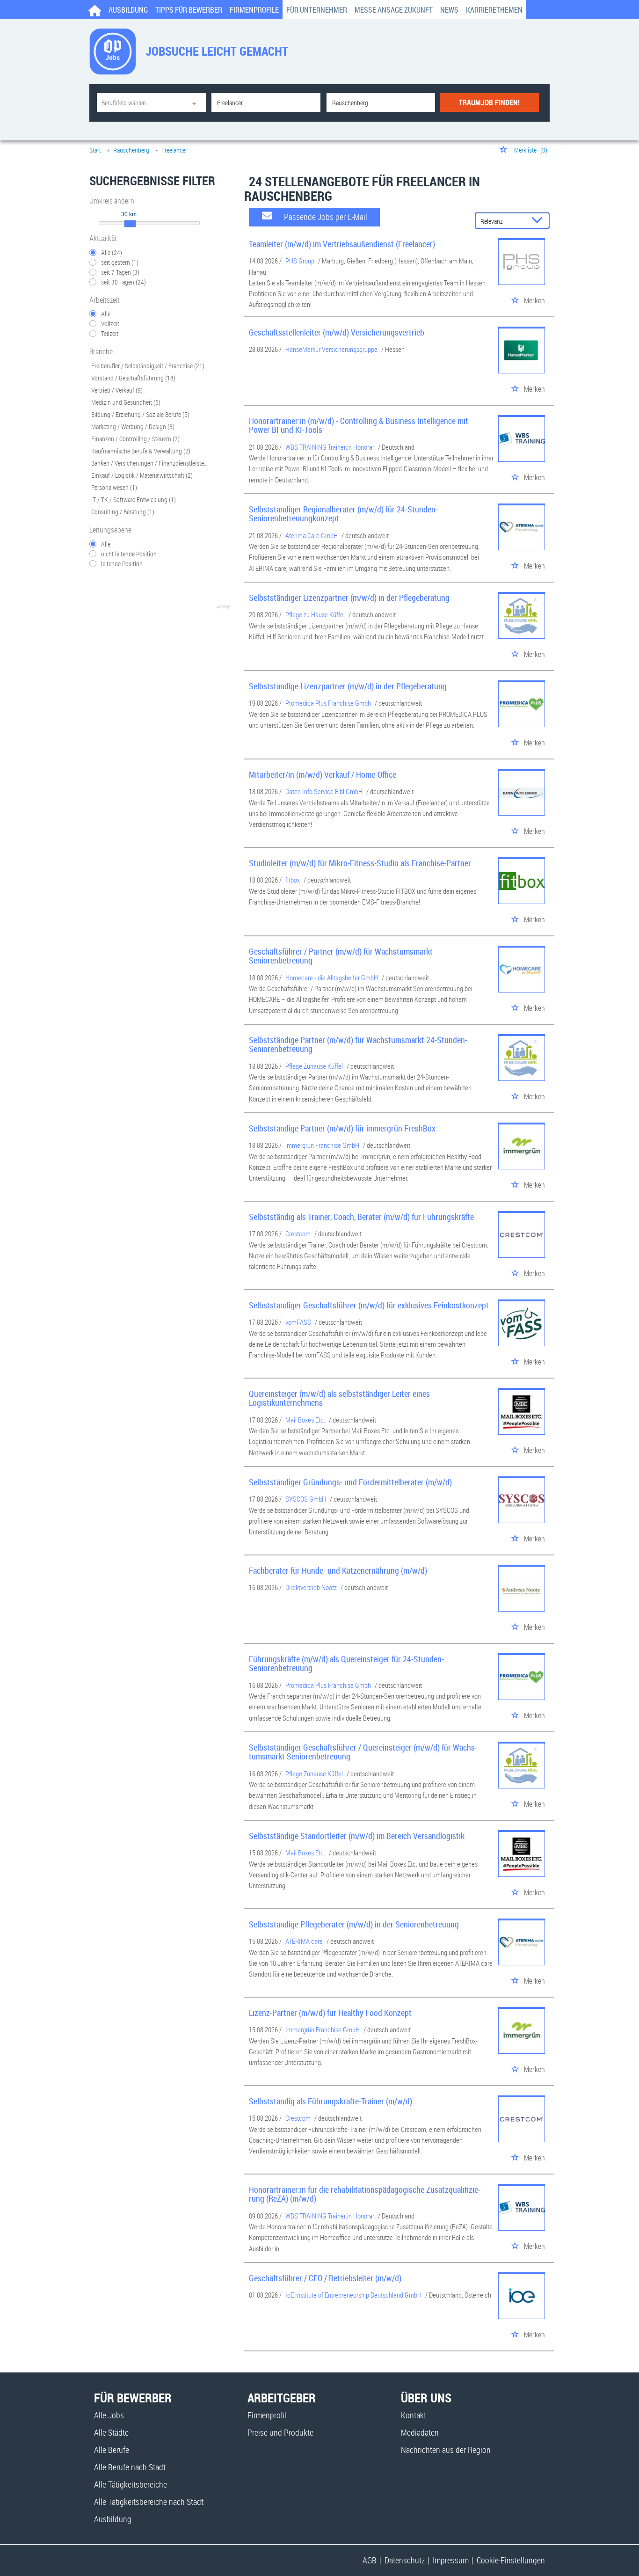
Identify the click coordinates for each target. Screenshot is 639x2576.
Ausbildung (128, 10)
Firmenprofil (267, 2415)
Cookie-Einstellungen (511, 2560)
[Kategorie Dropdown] (196, 102)
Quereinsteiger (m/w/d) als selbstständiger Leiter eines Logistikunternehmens (339, 1398)
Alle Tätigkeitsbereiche (131, 2484)
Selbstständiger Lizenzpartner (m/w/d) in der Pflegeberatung (349, 598)
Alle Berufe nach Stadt (130, 2467)
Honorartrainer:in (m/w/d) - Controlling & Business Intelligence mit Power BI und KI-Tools (359, 425)
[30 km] (130, 224)
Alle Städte (111, 2432)
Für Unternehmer (317, 10)
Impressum (451, 2560)
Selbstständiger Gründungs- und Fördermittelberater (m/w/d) (350, 1482)
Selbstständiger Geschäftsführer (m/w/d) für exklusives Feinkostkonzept (369, 1305)
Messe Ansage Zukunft (394, 10)
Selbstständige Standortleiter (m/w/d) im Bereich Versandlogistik (357, 1836)
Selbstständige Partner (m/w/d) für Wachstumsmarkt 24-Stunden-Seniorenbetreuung (358, 1044)
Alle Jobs (109, 2415)
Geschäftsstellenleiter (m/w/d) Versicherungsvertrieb (337, 332)
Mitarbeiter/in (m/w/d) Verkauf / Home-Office (323, 774)
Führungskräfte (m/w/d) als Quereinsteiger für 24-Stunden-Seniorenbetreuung (346, 1664)
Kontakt (414, 2415)
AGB (370, 2560)
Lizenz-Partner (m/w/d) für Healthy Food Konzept (330, 2013)
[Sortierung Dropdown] (539, 221)
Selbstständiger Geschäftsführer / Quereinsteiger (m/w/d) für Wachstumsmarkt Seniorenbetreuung (363, 1752)
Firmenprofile (254, 10)
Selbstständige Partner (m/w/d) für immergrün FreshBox (342, 1128)
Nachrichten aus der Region (446, 2450)
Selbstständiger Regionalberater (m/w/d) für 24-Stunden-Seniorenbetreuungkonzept (343, 514)
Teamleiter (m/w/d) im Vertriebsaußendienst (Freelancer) (342, 244)
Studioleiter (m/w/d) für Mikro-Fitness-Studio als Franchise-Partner (360, 863)
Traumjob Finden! (489, 102)
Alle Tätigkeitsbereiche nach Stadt (149, 2502)
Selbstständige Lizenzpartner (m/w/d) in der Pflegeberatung (348, 686)
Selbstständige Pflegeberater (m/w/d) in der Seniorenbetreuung (354, 1924)
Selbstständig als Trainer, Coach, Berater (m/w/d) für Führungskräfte (361, 1217)
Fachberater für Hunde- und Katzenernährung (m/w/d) (338, 1570)
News (449, 10)
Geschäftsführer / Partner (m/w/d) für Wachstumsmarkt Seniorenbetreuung (341, 956)
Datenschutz (405, 2560)
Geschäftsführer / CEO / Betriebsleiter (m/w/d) (325, 2278)
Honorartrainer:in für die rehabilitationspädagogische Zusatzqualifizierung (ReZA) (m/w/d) (365, 2194)
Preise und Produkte (280, 2432)
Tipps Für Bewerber (189, 10)
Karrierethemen (494, 10)
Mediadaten (420, 2432)
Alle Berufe (112, 2450)
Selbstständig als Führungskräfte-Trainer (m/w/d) (330, 2101)
